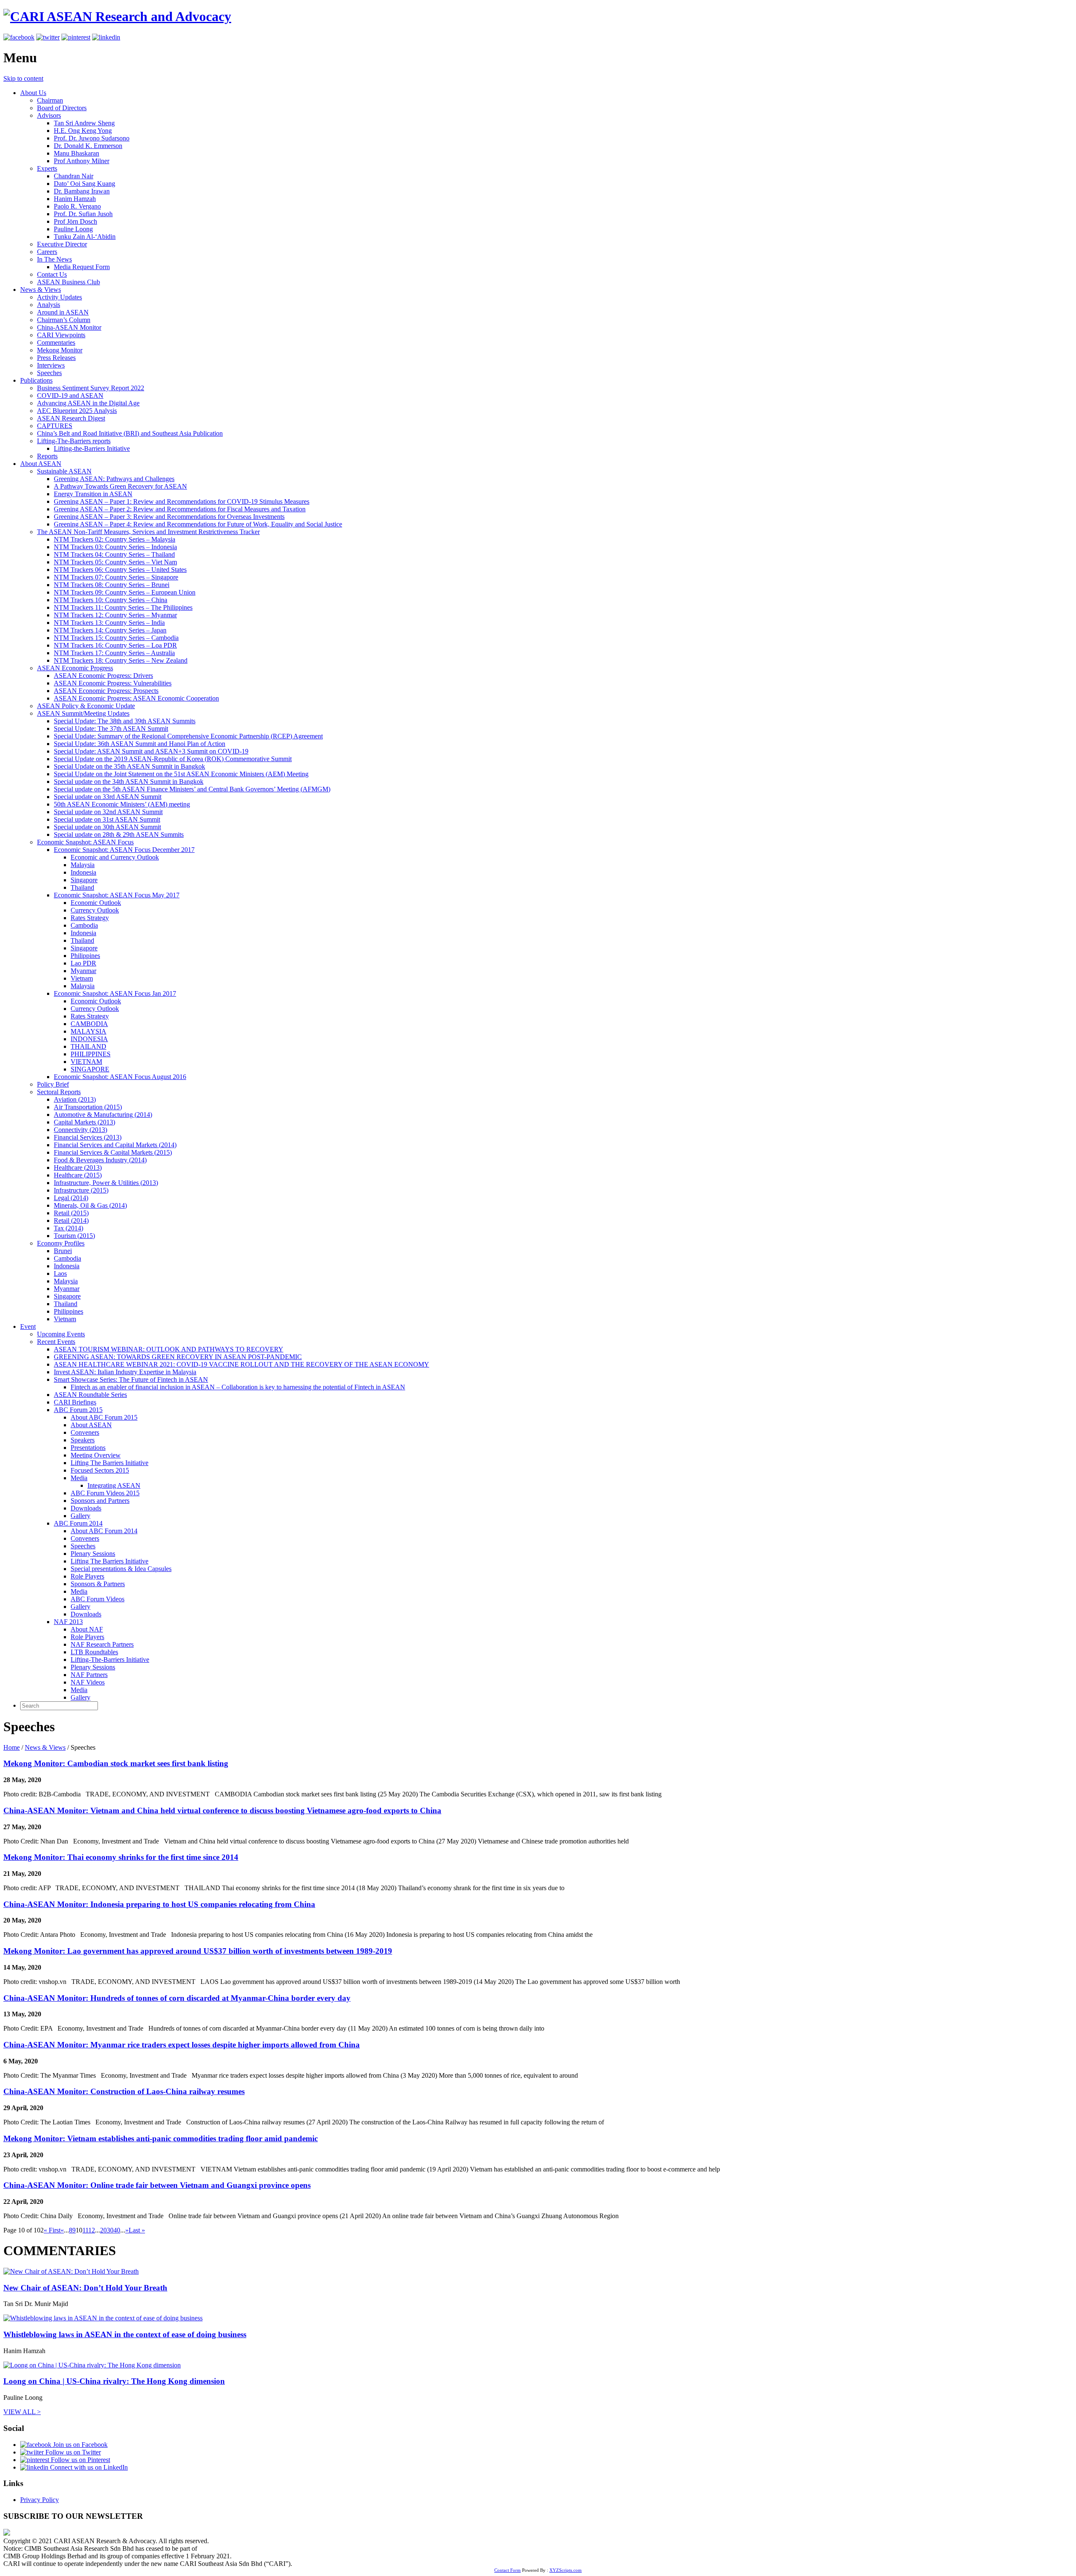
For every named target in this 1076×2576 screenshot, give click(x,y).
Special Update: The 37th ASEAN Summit (111, 729)
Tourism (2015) (74, 1236)
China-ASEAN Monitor (69, 327)
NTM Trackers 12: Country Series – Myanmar (115, 615)
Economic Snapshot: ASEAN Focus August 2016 (120, 1077)
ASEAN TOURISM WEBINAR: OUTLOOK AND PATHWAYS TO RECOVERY (169, 1349)
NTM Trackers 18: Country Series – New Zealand (121, 660)
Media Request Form (82, 267)
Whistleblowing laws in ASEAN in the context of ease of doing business (125, 2334)
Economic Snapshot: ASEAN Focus (85, 842)
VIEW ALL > (22, 2412)
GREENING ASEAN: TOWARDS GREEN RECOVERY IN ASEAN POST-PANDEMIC (178, 1357)
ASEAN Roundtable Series (90, 1395)
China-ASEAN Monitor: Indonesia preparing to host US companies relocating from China (159, 1904)
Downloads (86, 1508)
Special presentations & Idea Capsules (121, 1569)
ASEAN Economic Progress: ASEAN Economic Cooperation (136, 698)
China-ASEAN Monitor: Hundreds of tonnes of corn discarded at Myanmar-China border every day (177, 1998)
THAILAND (88, 1046)
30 (110, 2230)
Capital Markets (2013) (84, 1122)
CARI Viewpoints (61, 335)
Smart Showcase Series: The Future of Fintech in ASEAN (131, 1379)
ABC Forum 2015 (78, 1410)
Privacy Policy (40, 2500)
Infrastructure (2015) (81, 1190)
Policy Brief (53, 1084)
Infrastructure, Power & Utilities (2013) (106, 1183)
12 (92, 2230)
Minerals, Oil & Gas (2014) (90, 1205)
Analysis (49, 305)
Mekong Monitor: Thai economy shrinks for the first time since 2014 (121, 1857)
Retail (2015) (71, 1213)
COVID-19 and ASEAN (70, 395)
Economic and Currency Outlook (115, 857)
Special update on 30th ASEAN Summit (107, 827)
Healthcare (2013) (78, 1168)
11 (85, 2230)
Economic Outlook (96, 903)
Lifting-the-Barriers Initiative (92, 448)
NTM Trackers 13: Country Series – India (109, 623)
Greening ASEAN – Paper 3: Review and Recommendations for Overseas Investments (169, 517)
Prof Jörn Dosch (75, 221)
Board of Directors (62, 108)
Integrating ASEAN (114, 1485)
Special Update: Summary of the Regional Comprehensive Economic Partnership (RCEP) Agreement (188, 736)
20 (103, 2230)
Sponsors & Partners (98, 1584)
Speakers (83, 1440)
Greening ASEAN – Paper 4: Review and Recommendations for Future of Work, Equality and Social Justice (198, 524)
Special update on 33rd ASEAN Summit (108, 797)
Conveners (85, 1432)
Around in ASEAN (63, 312)
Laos (60, 1273)
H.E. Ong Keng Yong (83, 131)
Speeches (49, 373)
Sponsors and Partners (100, 1501)
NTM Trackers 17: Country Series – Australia (114, 653)
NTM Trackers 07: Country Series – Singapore (116, 577)
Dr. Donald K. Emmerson (88, 146)
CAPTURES (55, 426)
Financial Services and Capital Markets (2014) (115, 1145)
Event (28, 1326)
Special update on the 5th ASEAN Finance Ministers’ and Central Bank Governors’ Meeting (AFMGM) (192, 789)
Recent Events (56, 1342)
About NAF (87, 1629)
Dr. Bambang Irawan (82, 191)
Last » (137, 2230)
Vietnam (82, 978)
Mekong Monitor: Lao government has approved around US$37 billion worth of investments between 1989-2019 (198, 1951)
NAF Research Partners (102, 1644)
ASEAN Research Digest (71, 418)
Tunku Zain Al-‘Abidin (85, 237)
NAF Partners (89, 1675)
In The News (54, 259)
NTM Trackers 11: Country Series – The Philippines (123, 607)
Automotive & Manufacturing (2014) (103, 1115)
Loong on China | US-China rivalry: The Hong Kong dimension (114, 2381)
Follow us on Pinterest (80, 2460)
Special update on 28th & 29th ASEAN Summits (119, 834)
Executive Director (62, 244)
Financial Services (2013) (88, 1137)
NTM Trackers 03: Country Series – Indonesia (115, 547)
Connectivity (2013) (80, 1130)
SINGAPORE (90, 1069)
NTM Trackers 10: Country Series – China (111, 600)
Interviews (51, 365)
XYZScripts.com (566, 2570)
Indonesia (83, 872)
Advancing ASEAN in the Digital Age (88, 403)
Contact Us (52, 274)
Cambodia (84, 925)
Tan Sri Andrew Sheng (84, 123)
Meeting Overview (96, 1455)
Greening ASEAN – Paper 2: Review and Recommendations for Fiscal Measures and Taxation (180, 509)
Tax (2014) (69, 1228)
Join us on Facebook (79, 2445)
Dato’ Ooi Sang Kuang (84, 184)
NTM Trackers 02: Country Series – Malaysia (115, 539)
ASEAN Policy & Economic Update (86, 706)
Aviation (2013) (75, 1099)
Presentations (88, 1448)
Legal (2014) (71, 1198)
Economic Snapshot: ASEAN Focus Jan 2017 (115, 993)
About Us (33, 93)
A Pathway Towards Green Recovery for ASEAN (120, 486)
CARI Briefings (75, 1402)
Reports (47, 456)
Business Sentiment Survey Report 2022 (91, 388)
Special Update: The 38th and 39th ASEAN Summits (125, 721)
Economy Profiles (61, 1243)
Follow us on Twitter (72, 2452)
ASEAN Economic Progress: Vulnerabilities (113, 683)
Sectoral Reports (59, 1092)
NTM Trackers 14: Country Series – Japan (110, 630)
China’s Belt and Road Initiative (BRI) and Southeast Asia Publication (130, 433)
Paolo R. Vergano (77, 206)
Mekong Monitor (60, 350)
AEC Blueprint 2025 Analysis (77, 411)
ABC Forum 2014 (78, 1523)
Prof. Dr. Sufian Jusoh (83, 214)
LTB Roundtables (94, 1652)
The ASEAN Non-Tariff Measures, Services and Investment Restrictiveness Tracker (148, 532)
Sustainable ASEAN (64, 471)
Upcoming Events (61, 1334)
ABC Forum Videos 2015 (105, 1493)
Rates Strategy (90, 918)
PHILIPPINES (91, 1054)
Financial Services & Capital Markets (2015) (113, 1152)
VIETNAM (86, 1062)
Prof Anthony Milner (82, 161)
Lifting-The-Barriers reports (74, 441)
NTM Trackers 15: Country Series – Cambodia (116, 638)
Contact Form (508, 2570)
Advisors (49, 115)
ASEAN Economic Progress (75, 668)
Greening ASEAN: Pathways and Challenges (114, 479)
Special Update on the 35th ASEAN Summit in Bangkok (129, 766)
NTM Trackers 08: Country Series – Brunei (112, 585)
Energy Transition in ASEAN (93, 494)
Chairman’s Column (64, 320)
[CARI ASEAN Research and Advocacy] (117, 16)
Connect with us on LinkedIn (88, 2467)
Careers (47, 252)
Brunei (63, 1251)
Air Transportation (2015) (88, 1107)
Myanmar (83, 971)
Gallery (80, 1516)
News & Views (41, 290)
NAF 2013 (68, 1622)
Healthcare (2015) (78, 1175)
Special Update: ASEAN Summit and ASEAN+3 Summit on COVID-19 (151, 751)
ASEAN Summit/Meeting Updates (83, 713)
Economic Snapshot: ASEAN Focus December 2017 (124, 850)
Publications (36, 380)
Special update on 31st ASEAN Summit (107, 819)
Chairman (50, 100)
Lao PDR (83, 963)
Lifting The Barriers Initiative (109, 1463)
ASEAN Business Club (69, 282)
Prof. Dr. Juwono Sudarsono (92, 138)
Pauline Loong (73, 229)
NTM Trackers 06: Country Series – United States (120, 570)
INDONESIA (89, 1039)
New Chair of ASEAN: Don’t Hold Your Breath (85, 2288)
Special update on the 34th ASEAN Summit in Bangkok (129, 782)
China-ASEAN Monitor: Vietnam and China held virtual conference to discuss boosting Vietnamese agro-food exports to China (222, 1810)
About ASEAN (41, 464)
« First (52, 2230)
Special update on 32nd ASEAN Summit (108, 812)
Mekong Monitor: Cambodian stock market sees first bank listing (116, 1763)
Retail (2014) (71, 1221)
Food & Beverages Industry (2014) (100, 1160)
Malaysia (83, 865)
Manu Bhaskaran (76, 153)
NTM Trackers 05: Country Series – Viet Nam (115, 562)
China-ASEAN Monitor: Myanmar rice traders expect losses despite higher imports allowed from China (182, 2045)
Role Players (87, 1576)
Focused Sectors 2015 (100, 1470)
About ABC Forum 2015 (104, 1417)
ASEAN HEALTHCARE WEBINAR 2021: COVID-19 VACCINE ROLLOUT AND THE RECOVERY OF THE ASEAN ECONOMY (241, 1364)
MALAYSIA (88, 1031)
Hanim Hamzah (75, 199)
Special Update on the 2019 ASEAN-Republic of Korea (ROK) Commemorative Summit (173, 759)
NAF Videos (88, 1682)
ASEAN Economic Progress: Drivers (103, 676)
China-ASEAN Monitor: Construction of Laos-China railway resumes (124, 2091)
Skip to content (23, 78)
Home (12, 1747)
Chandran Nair (74, 176)
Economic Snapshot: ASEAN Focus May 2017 (117, 895)
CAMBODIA (89, 1024)
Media (79, 1478)
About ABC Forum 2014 (104, 1531)
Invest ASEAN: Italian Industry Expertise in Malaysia (125, 1372)
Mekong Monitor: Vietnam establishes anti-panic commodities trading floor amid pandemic (161, 2138)
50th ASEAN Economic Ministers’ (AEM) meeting (122, 804)
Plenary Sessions (93, 1554)
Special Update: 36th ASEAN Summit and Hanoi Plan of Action (140, 744)
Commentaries (56, 342)
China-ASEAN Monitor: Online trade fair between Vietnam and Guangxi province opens (157, 2185)
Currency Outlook (95, 910)
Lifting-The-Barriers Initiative (110, 1660)
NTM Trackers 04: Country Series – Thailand (114, 554)
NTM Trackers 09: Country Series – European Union (125, 592)
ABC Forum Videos (98, 1599)
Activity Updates (59, 297)
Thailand (82, 887)
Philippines (85, 956)
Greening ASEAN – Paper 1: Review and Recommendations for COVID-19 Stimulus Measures (182, 501)
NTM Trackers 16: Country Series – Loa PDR (115, 645)
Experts (47, 168)
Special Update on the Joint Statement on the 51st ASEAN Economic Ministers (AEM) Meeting (181, 774)
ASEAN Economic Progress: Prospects (106, 691)
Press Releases (56, 358)
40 (117, 2230)
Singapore (84, 880)
